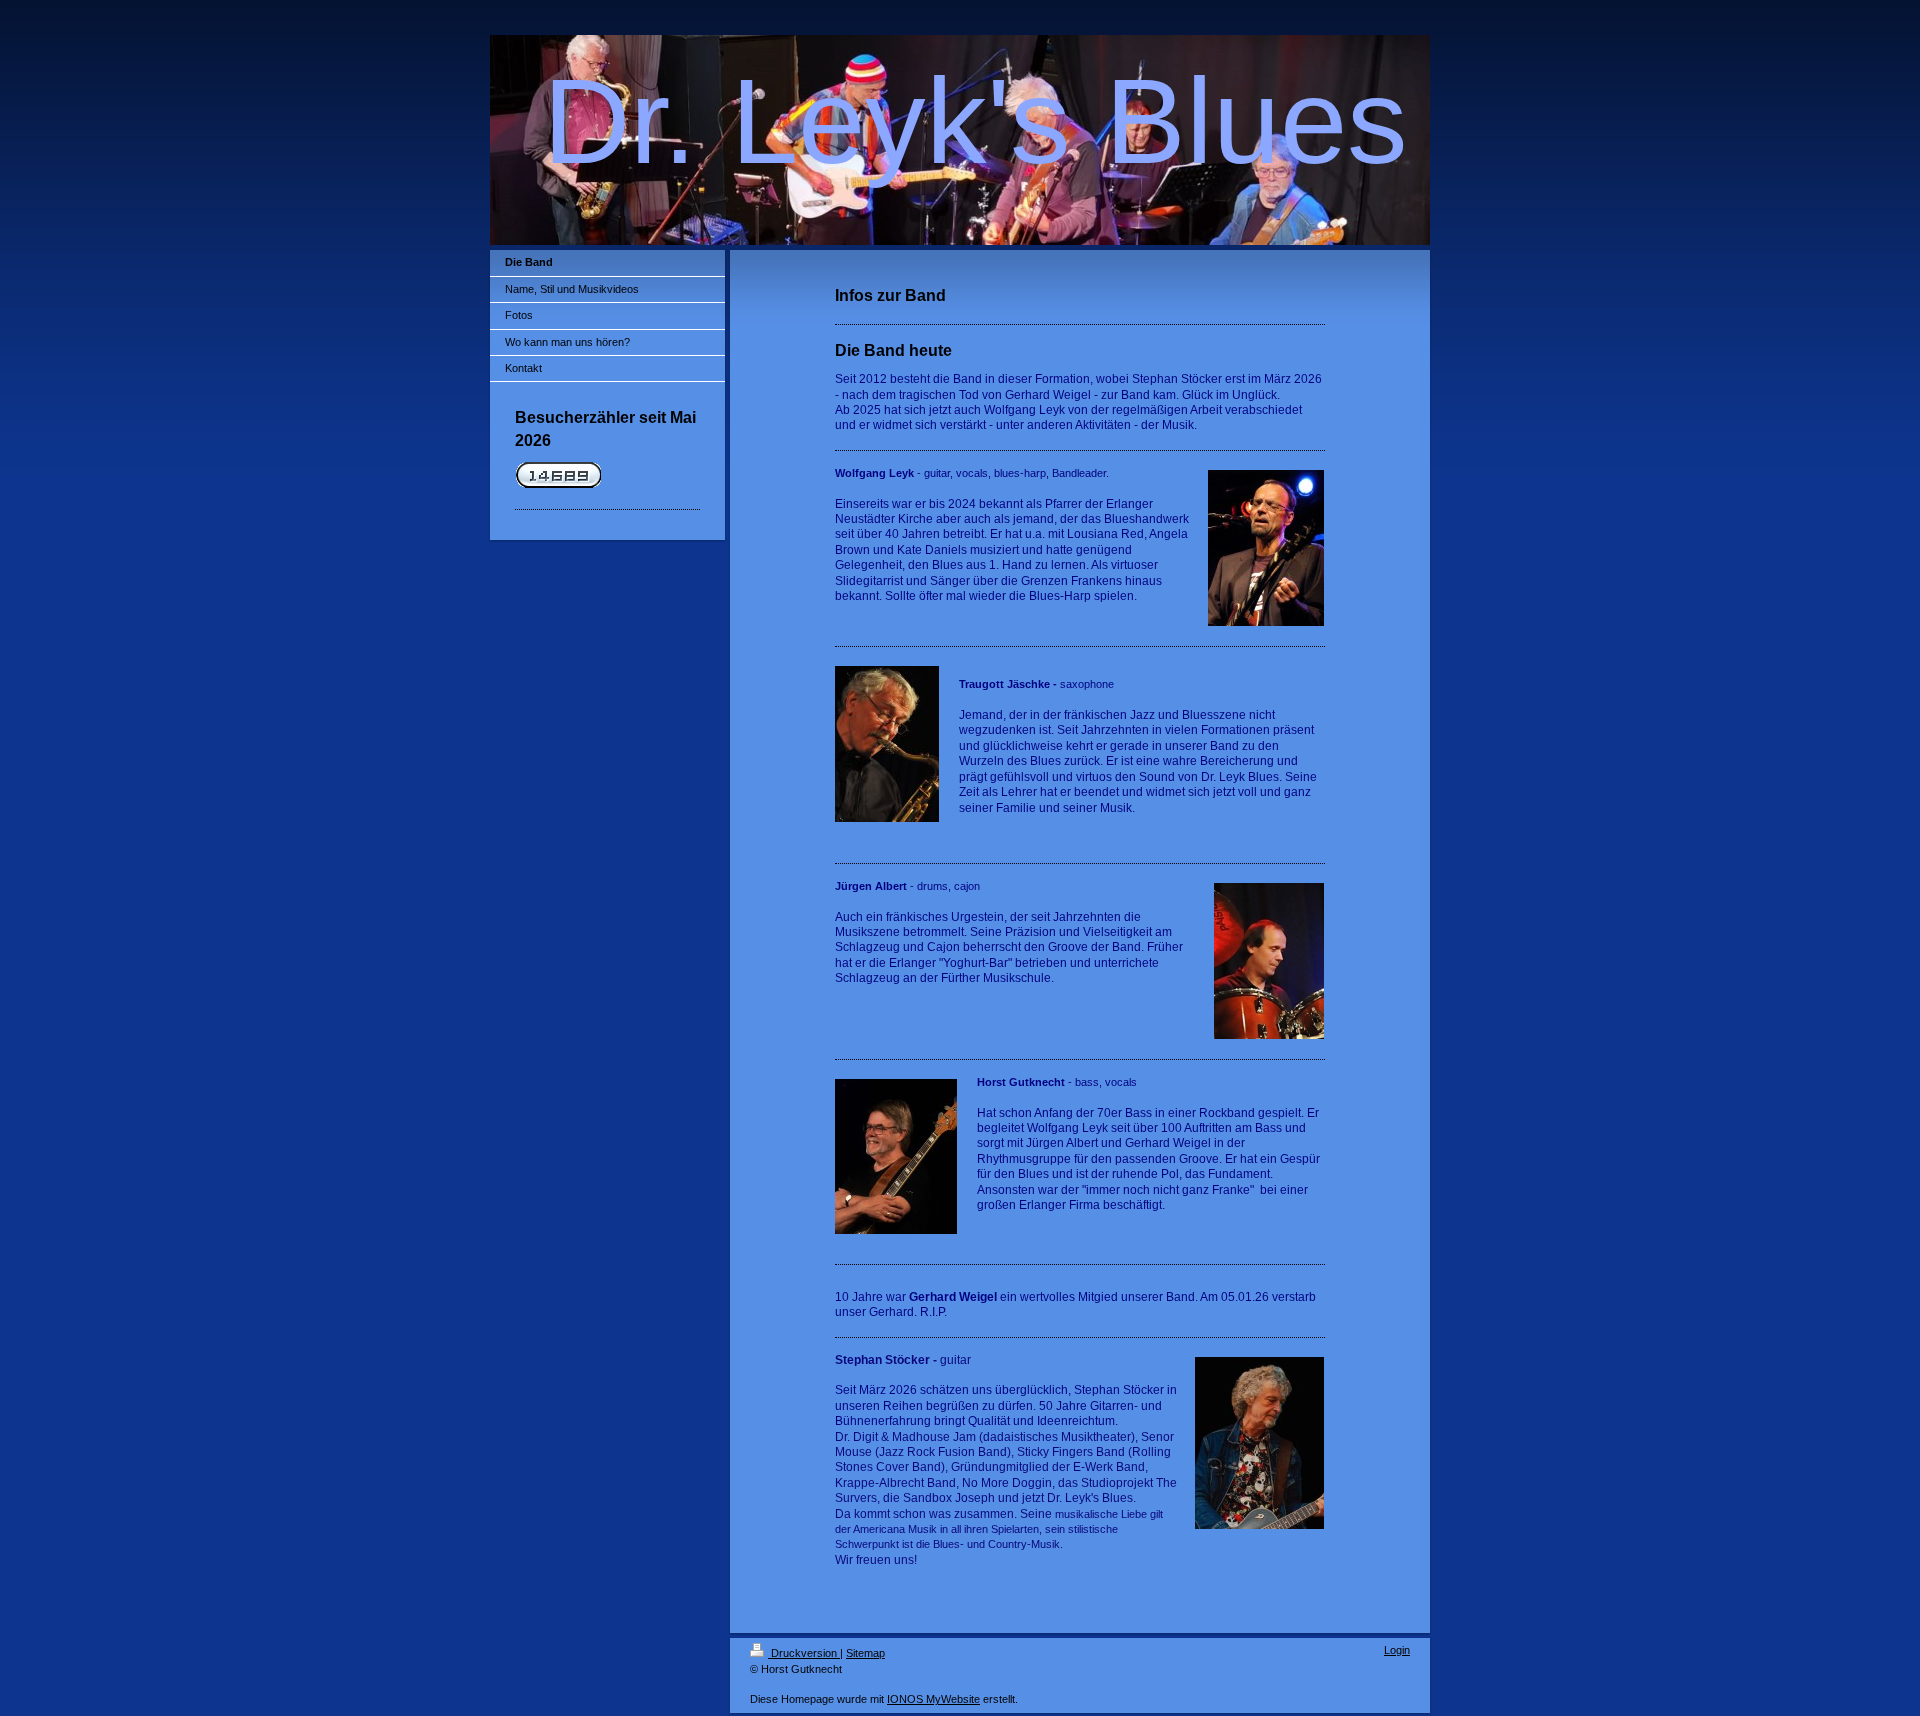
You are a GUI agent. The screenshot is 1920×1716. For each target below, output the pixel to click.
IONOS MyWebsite (933, 1699)
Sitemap (865, 1653)
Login (1397, 1650)
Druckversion (804, 1653)
